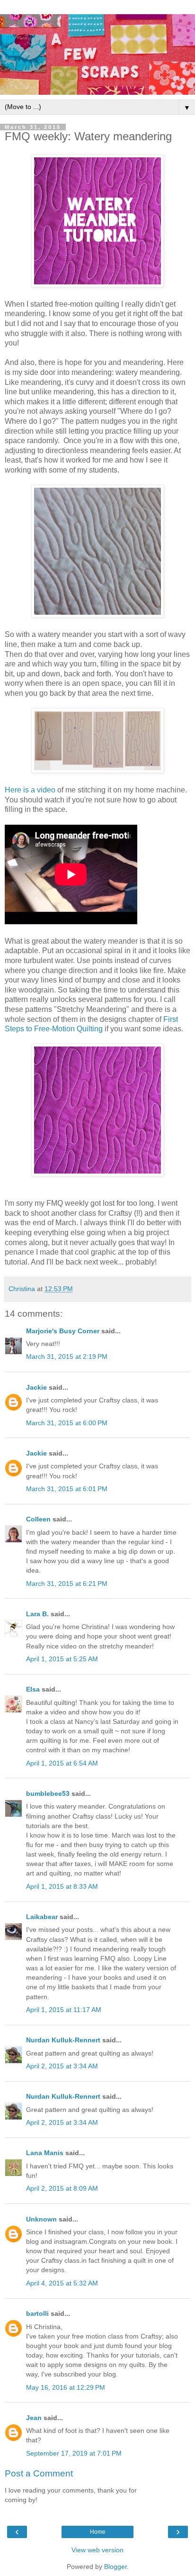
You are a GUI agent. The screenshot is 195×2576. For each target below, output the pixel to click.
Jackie (36, 1387)
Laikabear (42, 1917)
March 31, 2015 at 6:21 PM (67, 1584)
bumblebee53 (48, 1793)
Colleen (38, 1519)
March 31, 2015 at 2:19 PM (67, 1356)
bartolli (37, 2313)
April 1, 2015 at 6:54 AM (62, 1763)
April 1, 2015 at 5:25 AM (62, 1659)
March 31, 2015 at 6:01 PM (67, 1489)
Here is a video (30, 790)
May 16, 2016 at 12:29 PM (66, 2387)
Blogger (115, 2567)
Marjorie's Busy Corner (63, 1331)
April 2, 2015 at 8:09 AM (62, 2188)
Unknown (41, 2219)
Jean (34, 2418)
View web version (97, 2550)
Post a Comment (39, 2473)
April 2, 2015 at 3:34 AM (62, 2066)
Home (98, 2532)
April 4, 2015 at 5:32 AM (62, 2283)
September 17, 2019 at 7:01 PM (74, 2453)
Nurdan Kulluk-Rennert (63, 2040)
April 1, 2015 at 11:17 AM (64, 2010)
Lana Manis (45, 2153)
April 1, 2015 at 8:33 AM (62, 1886)
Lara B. (37, 1614)
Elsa (33, 1689)
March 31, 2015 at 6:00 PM (67, 1423)
